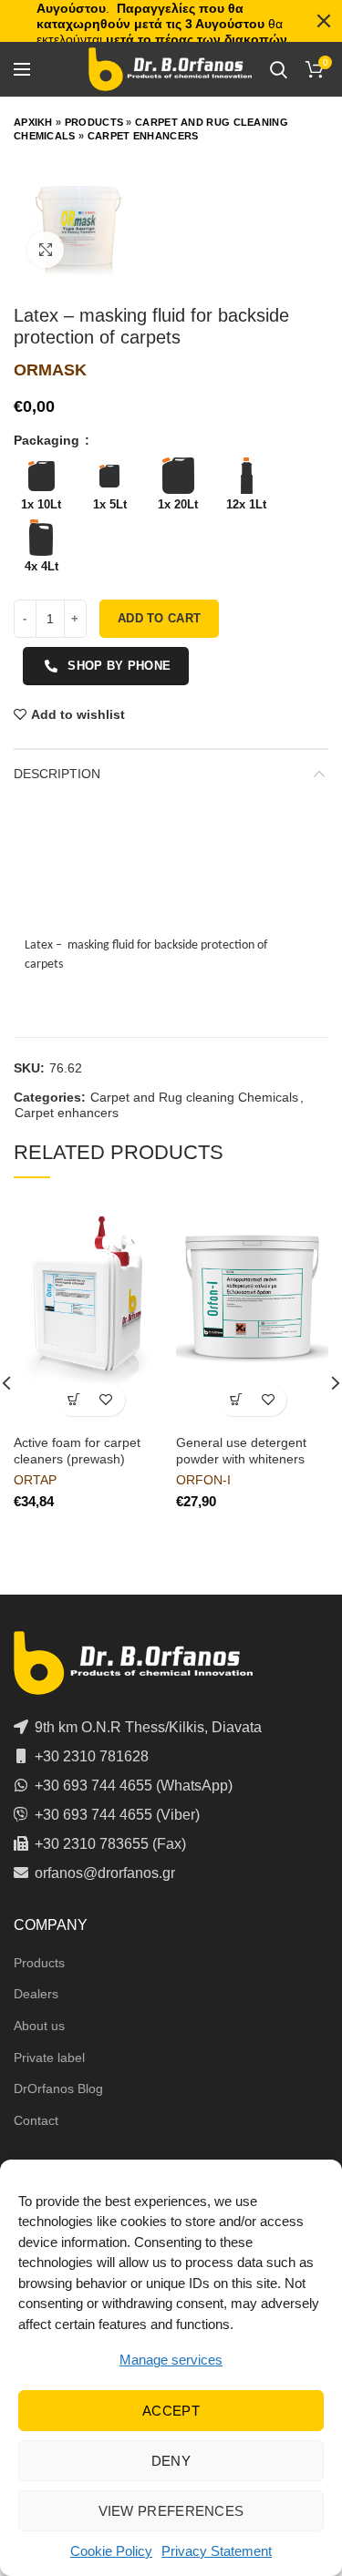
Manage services (171, 2360)
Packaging (48, 440)
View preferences (171, 2511)
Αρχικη (33, 122)
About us (39, 2026)
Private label (49, 2058)
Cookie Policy (111, 2551)
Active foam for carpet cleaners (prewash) (77, 1451)
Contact (36, 2120)
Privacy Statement (217, 2551)
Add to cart (159, 618)
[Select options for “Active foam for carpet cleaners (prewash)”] (74, 1400)
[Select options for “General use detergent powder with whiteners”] (236, 1400)
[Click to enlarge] (46, 250)
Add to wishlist (78, 714)
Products (94, 122)
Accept (171, 2411)
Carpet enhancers (143, 136)
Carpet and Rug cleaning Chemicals (194, 1097)
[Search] (279, 69)
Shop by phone (119, 666)
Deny (171, 2461)
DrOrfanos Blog (58, 2089)
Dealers (36, 1994)
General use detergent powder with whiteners (241, 1451)
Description (57, 774)
